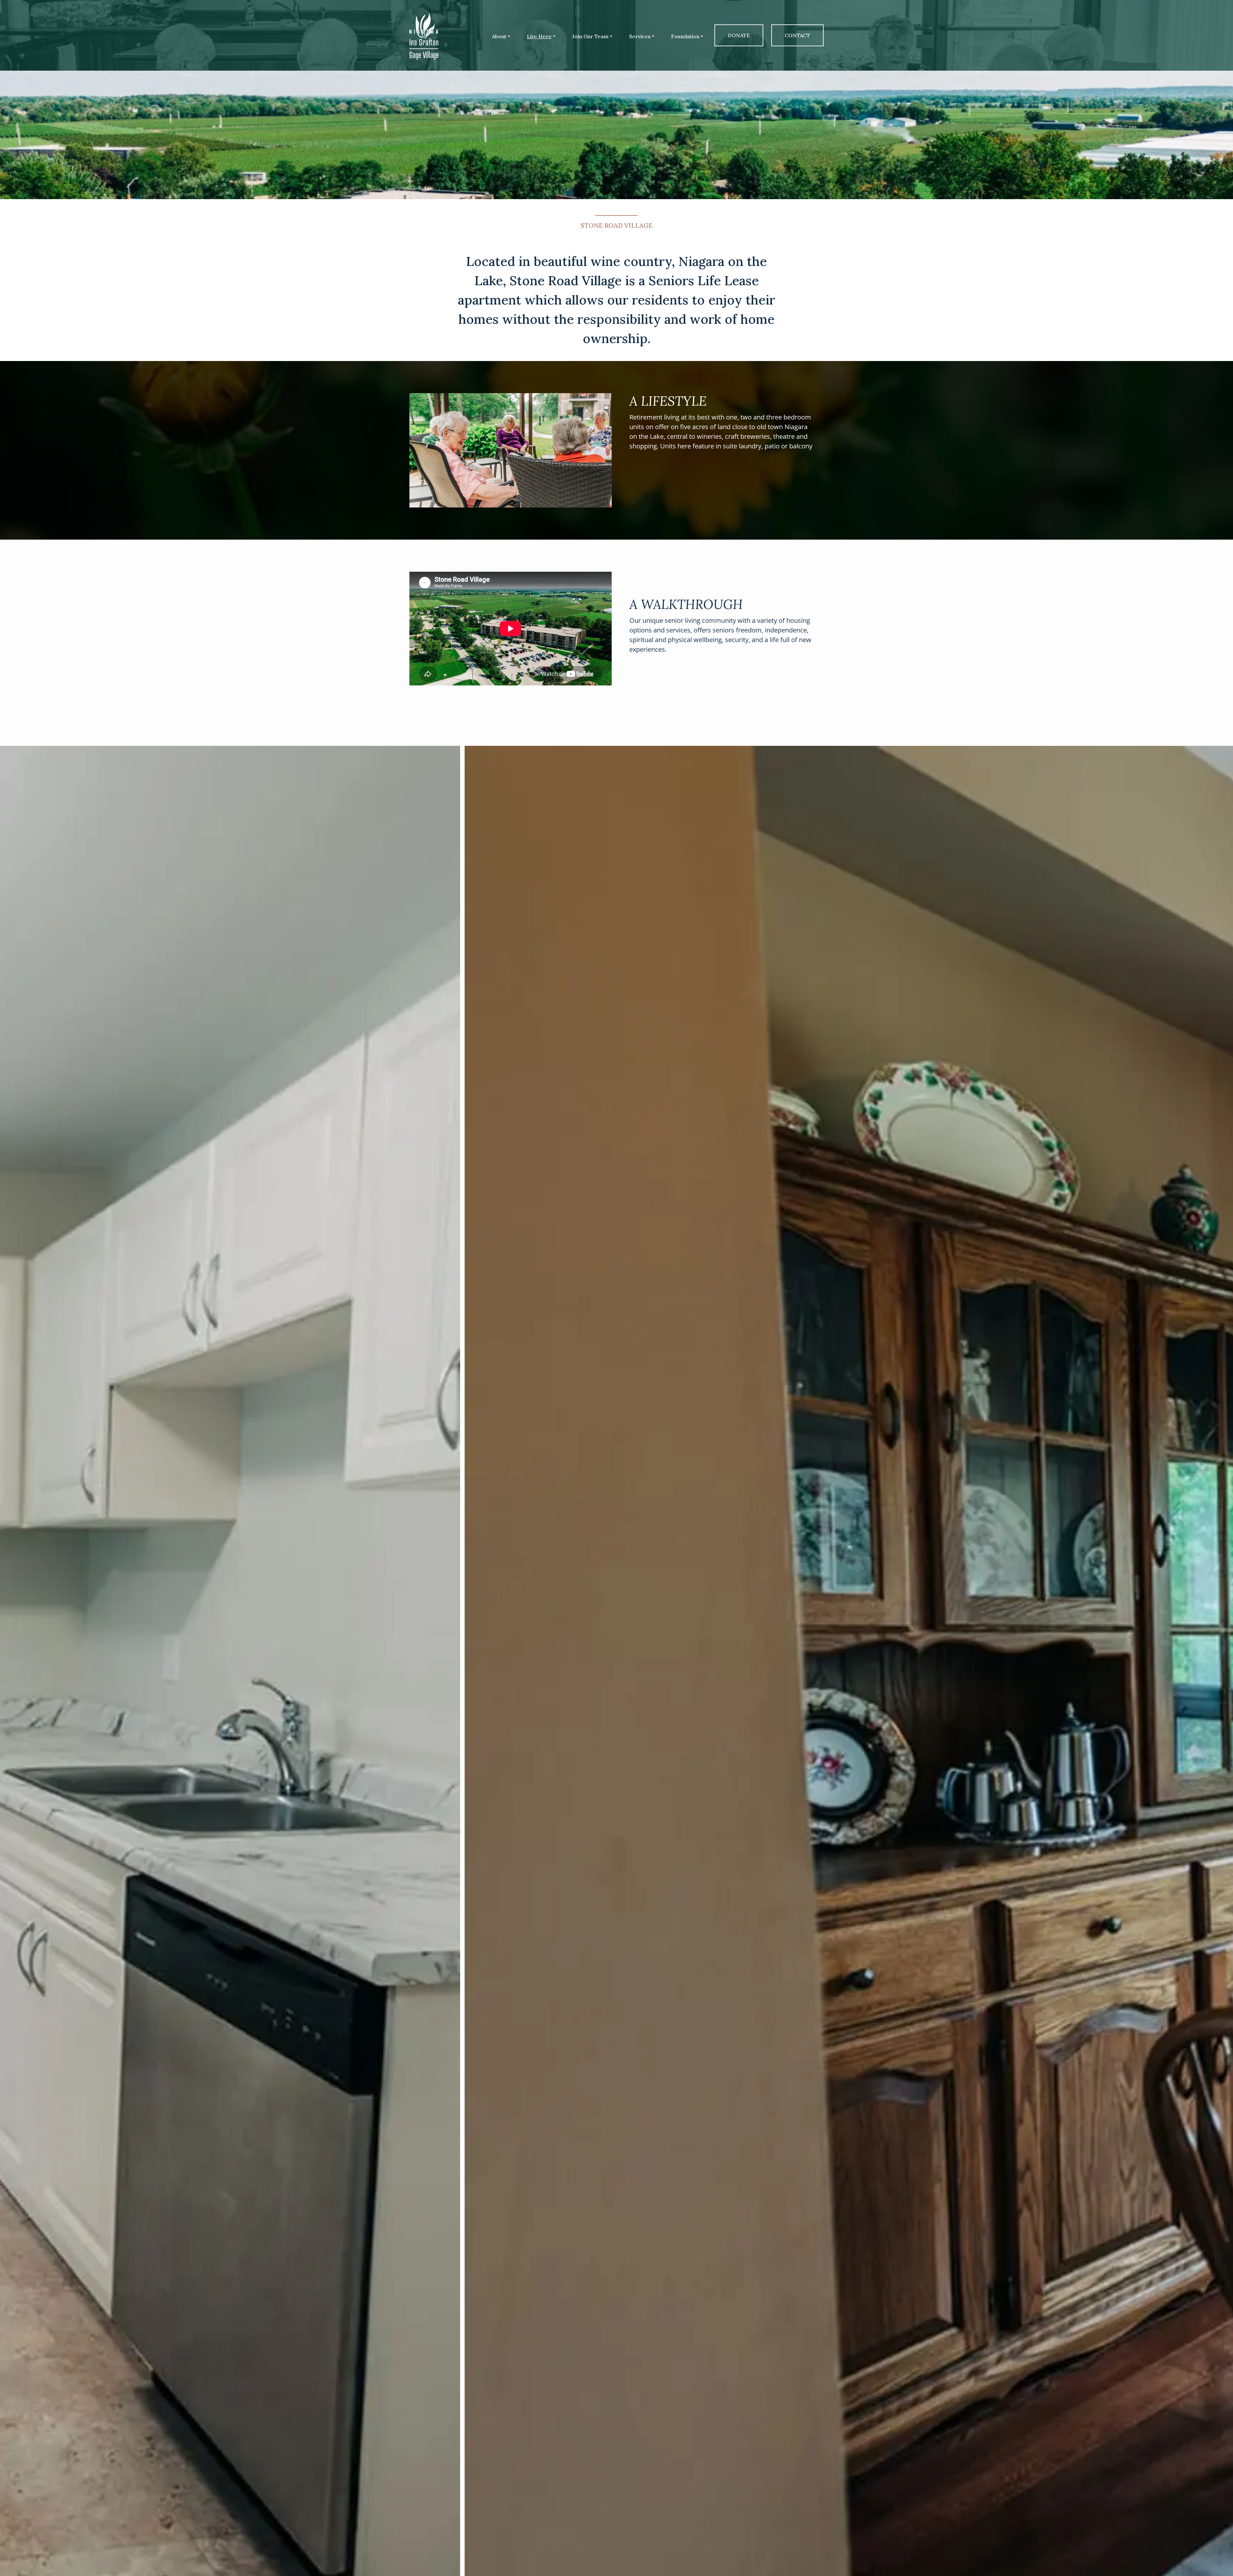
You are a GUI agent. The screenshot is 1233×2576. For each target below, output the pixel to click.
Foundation (685, 36)
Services (640, 36)
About (499, 36)
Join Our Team (590, 36)
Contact (797, 35)
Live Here (539, 36)
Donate (739, 35)
